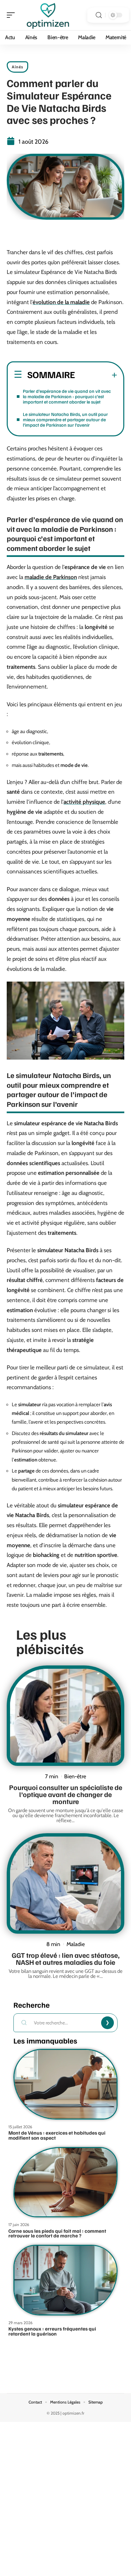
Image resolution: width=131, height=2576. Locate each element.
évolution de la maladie (61, 302)
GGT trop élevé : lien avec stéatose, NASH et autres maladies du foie (66, 1958)
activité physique (84, 802)
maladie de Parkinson (51, 577)
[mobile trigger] (12, 15)
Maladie (76, 1944)
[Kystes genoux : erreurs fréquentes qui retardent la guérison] (65, 2280)
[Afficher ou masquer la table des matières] (96, 375)
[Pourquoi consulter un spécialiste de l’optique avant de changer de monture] (65, 1716)
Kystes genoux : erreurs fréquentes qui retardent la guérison (52, 2331)
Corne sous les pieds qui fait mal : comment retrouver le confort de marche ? (57, 2233)
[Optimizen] (48, 15)
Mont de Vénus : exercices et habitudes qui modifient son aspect (57, 2135)
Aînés (17, 67)
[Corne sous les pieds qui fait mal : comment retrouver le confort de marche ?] (65, 2182)
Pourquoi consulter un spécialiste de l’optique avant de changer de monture (66, 1794)
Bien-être (75, 1776)
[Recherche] (99, 15)
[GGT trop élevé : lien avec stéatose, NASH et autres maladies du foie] (65, 1883)
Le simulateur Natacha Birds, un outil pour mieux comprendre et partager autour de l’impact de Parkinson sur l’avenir (65, 419)
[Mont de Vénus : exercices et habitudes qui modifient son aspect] (65, 2084)
